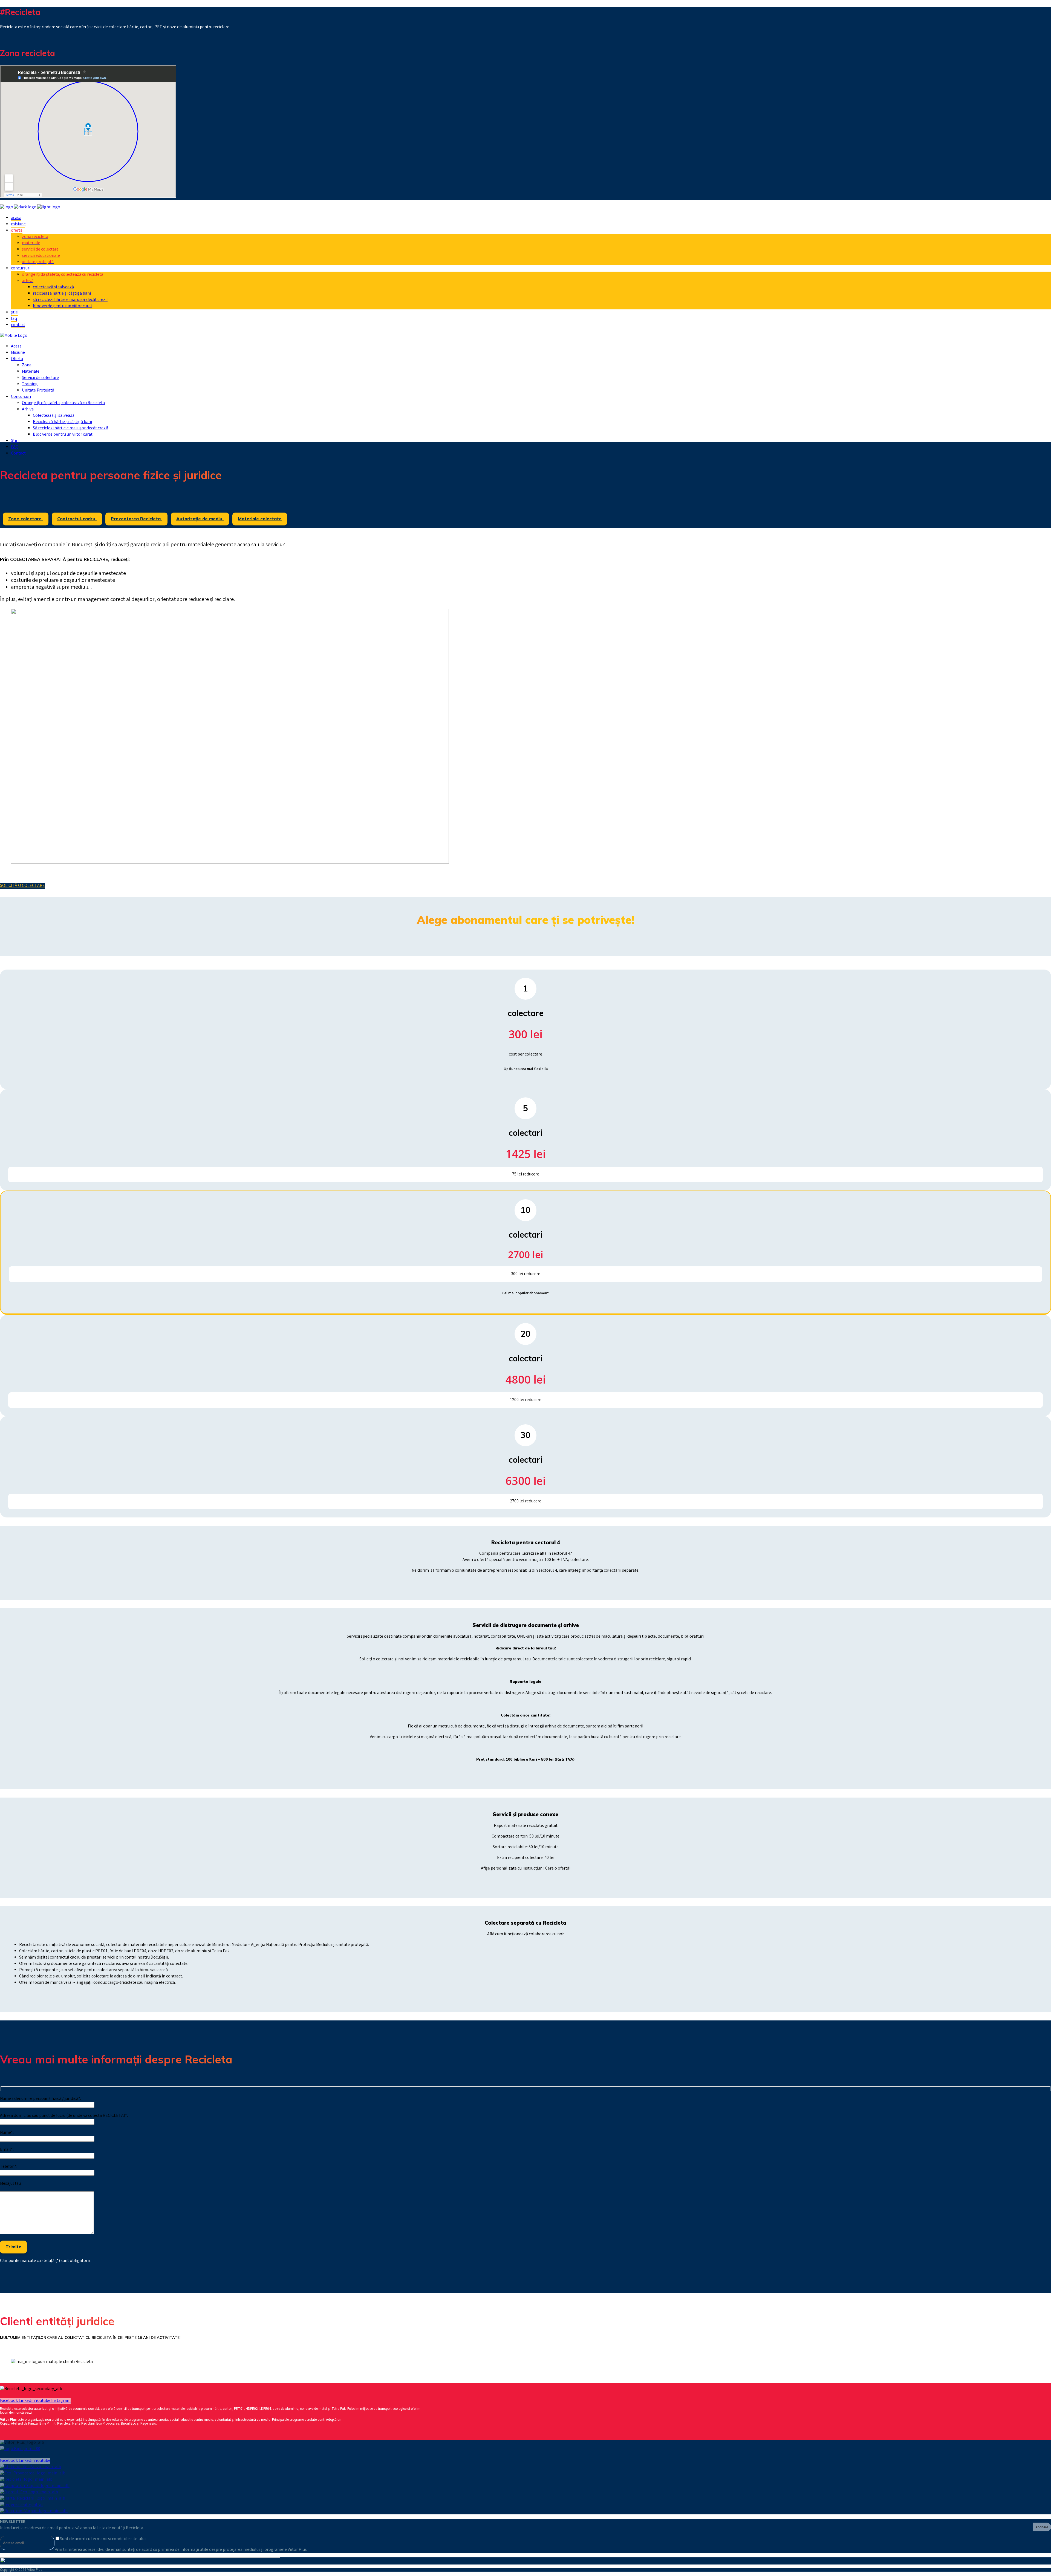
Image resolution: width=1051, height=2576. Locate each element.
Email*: (7, 2150)
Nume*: (7, 2133)
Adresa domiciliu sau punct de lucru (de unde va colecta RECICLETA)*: (64, 2116)
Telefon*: (9, 2167)
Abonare (1042, 2527)
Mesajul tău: (11, 2184)
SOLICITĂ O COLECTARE (22, 886)
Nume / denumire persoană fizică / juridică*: (41, 2099)
